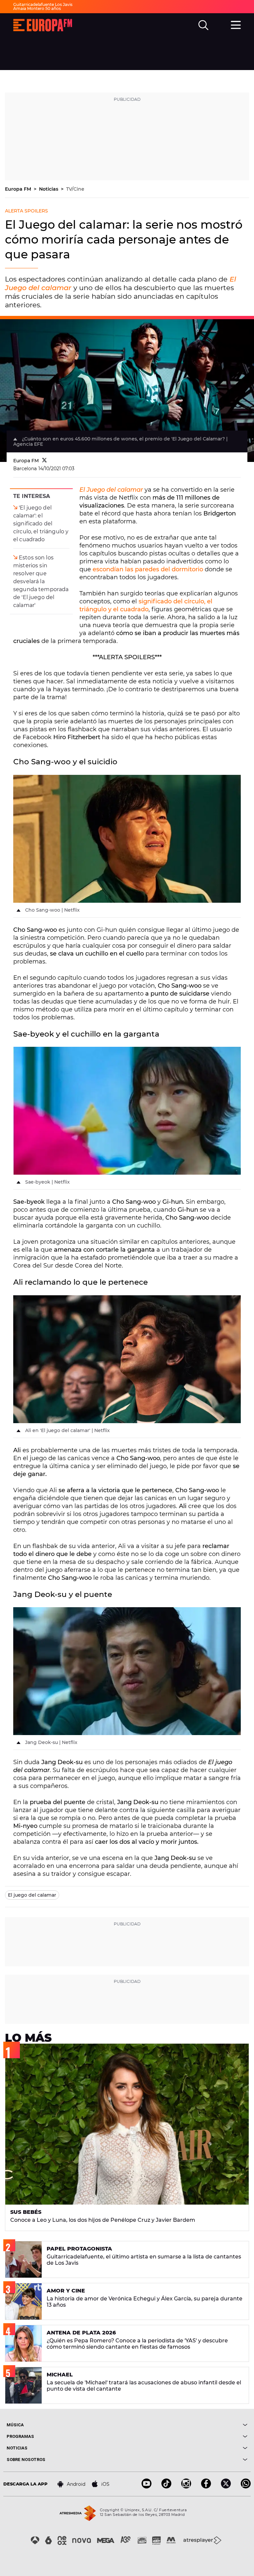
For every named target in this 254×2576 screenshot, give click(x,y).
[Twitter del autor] (44, 461)
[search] (203, 25)
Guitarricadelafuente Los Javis (43, 4)
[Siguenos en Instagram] (186, 2487)
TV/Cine (75, 189)
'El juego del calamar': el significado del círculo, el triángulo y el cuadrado (41, 524)
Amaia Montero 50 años (37, 8)
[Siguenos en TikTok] (166, 2487)
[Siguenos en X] (226, 2487)
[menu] (236, 24)
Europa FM (19, 189)
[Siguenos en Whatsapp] (246, 2487)
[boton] (187, 2425)
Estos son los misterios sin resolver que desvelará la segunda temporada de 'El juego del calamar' (41, 581)
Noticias (49, 189)
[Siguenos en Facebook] (206, 2487)
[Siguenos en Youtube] (147, 2487)
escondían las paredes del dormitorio (148, 569)
